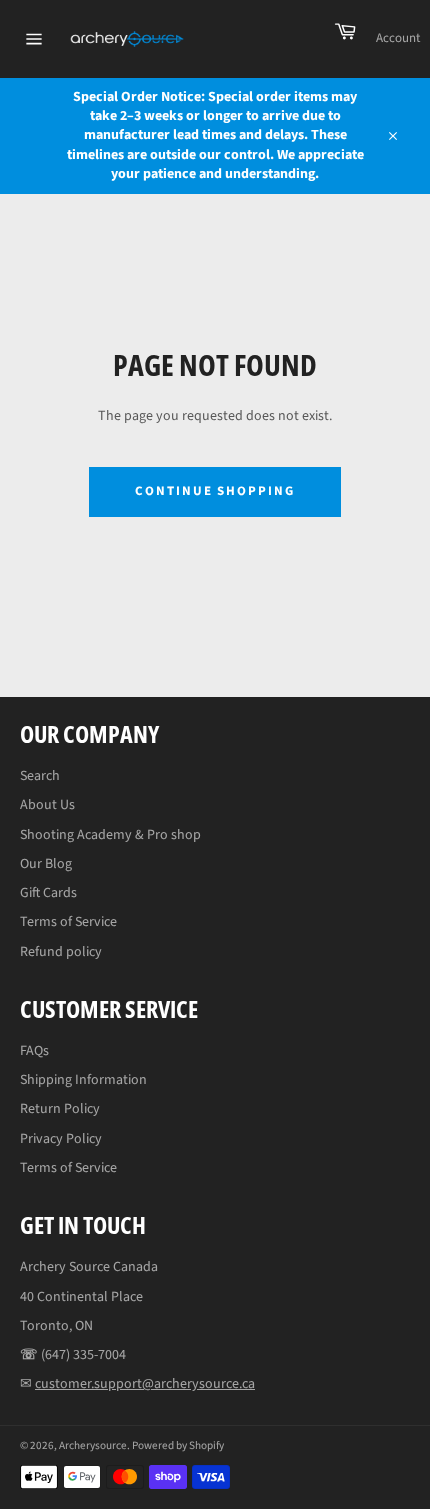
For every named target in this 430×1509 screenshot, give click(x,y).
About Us (47, 805)
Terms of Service (68, 922)
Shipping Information (83, 1080)
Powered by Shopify (178, 1445)
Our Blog (46, 864)
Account (398, 38)
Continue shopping (215, 491)
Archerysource (93, 1445)
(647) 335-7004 (83, 1355)
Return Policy (60, 1109)
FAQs (34, 1051)
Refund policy (61, 952)
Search (40, 776)
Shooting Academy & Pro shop (110, 835)
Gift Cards (48, 893)
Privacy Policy (61, 1139)
